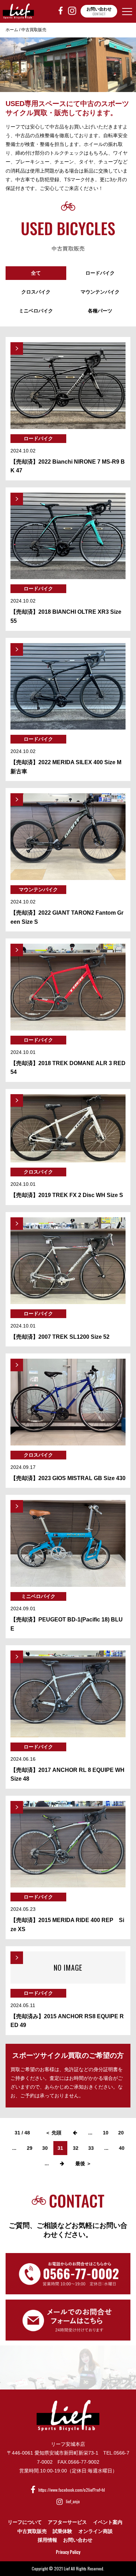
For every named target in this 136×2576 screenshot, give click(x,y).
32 (76, 2148)
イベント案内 (108, 2522)
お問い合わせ (78, 2540)
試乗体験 (62, 2531)
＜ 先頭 (53, 2133)
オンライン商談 (96, 2531)
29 (30, 2148)
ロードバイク (100, 273)
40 (122, 2148)
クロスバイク (36, 292)
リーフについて (25, 2522)
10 (106, 2133)
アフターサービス (67, 2522)
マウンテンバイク (100, 292)
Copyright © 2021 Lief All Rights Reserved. (68, 2568)
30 (45, 2148)
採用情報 (47, 2540)
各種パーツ (100, 311)
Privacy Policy (68, 2552)
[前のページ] (75, 2133)
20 (121, 2133)
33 (91, 2148)
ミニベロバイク (36, 311)
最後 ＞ (83, 2163)
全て (36, 273)
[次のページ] (62, 2163)
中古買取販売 (32, 2531)
